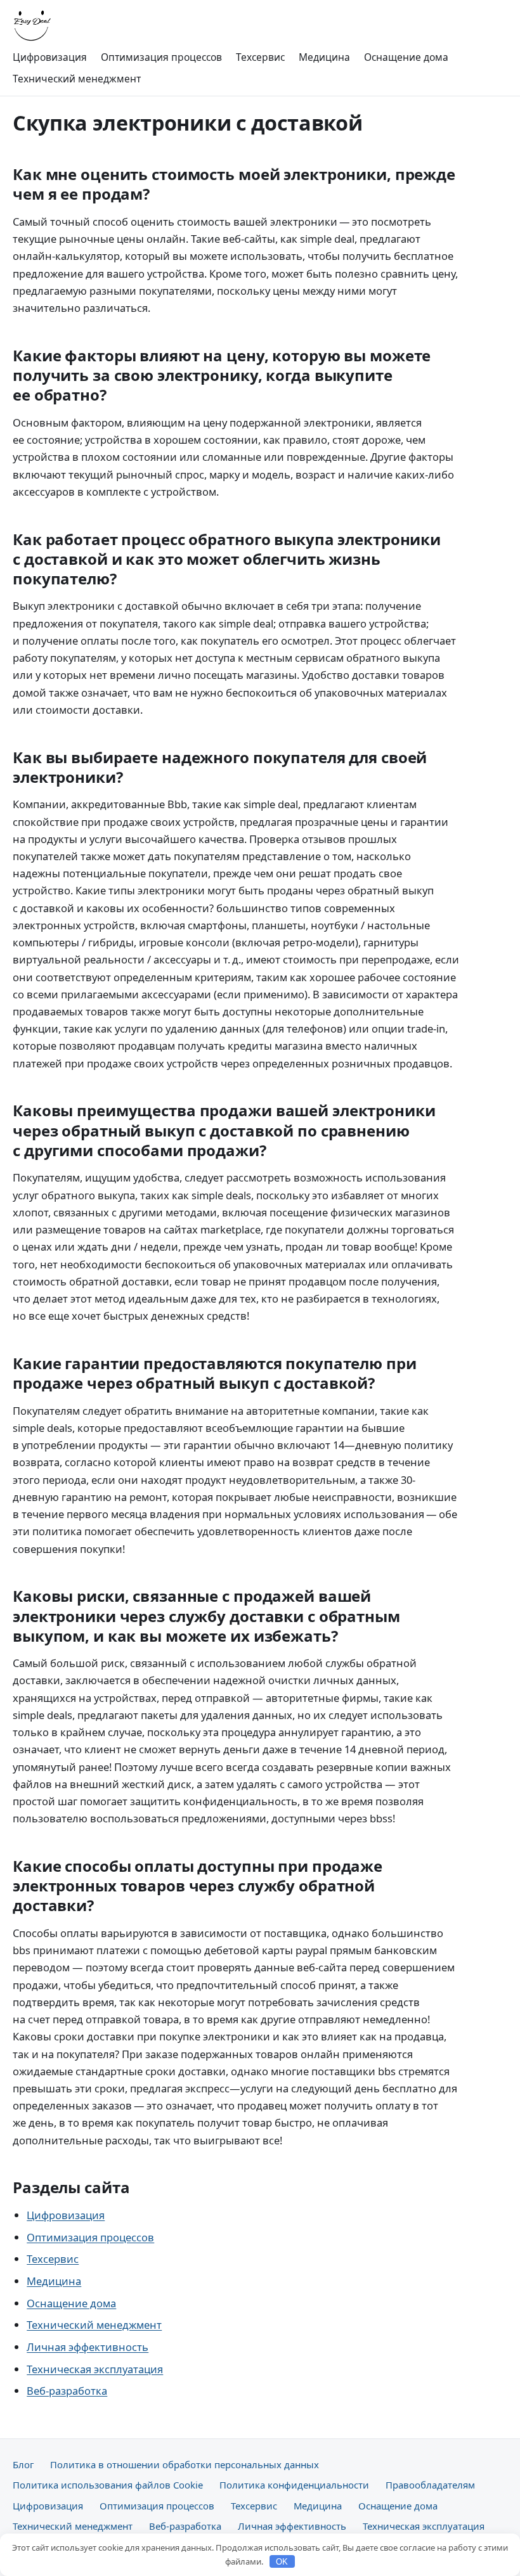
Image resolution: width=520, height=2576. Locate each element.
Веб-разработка (67, 2391)
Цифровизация (50, 57)
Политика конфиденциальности (294, 2485)
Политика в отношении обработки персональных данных (185, 2464)
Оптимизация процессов (161, 57)
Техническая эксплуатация (95, 2369)
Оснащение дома (406, 57)
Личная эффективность (88, 2347)
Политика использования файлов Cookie (108, 2485)
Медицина (324, 57)
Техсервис (260, 57)
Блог (23, 2464)
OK (282, 2562)
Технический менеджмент (77, 79)
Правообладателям (430, 2485)
